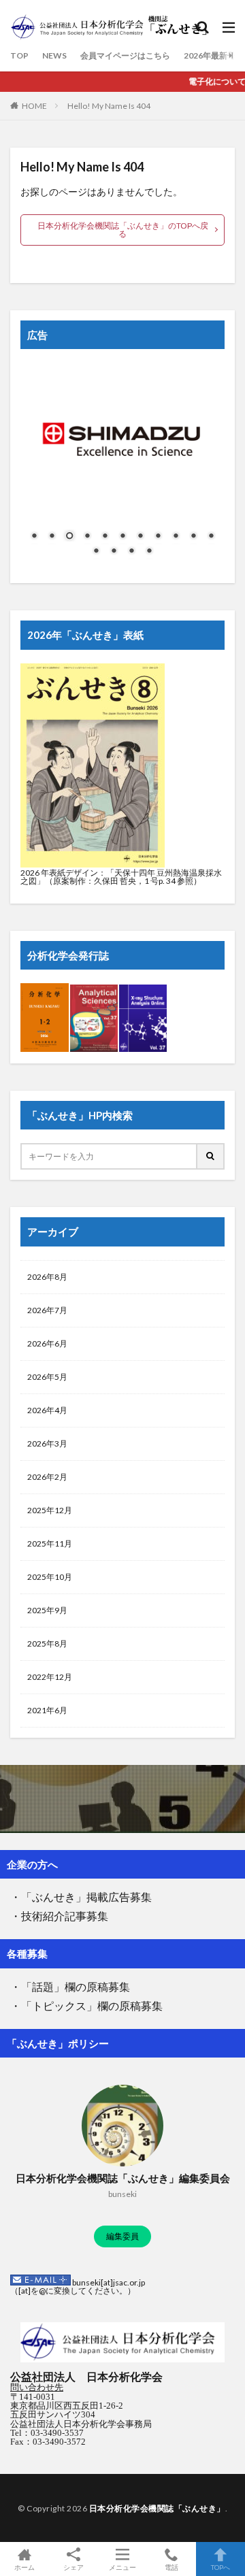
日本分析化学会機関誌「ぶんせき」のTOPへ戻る (123, 230)
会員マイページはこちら (125, 55)
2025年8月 (47, 1644)
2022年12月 (50, 1677)
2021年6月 (47, 1710)
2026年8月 (47, 1277)
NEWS (54, 55)
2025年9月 (47, 1610)
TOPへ (220, 2567)
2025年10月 (50, 1577)
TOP (19, 55)
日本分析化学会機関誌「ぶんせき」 (157, 2508)
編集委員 (122, 2236)
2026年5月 (47, 1377)
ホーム (24, 2567)
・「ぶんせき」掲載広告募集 (81, 1897)
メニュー (122, 2567)
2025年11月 (50, 1543)
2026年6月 (47, 1343)
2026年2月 (47, 1477)
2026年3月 (47, 1443)
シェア (73, 2567)
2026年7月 (47, 1310)
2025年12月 (50, 1510)
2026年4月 (47, 1410)
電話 (171, 2567)
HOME (34, 106)
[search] (211, 1156)
